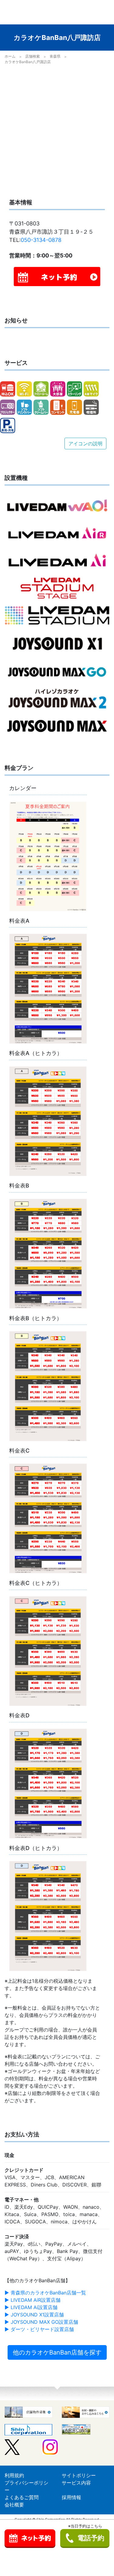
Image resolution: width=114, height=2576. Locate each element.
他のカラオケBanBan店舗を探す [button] (57, 2352)
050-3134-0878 (41, 240)
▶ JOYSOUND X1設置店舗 (34, 2315)
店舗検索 (33, 56)
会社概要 (14, 2505)
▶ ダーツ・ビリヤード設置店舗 (39, 2329)
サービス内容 (76, 2483)
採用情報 (71, 2497)
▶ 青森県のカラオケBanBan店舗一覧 (45, 2293)
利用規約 (14, 2475)
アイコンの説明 (85, 444)
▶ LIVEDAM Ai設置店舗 (31, 2307)
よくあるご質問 (22, 2497)
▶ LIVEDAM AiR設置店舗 (33, 2300)
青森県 (55, 56)
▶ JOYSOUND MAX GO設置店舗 (41, 2322)
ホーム (10, 56)
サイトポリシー (79, 2475)
